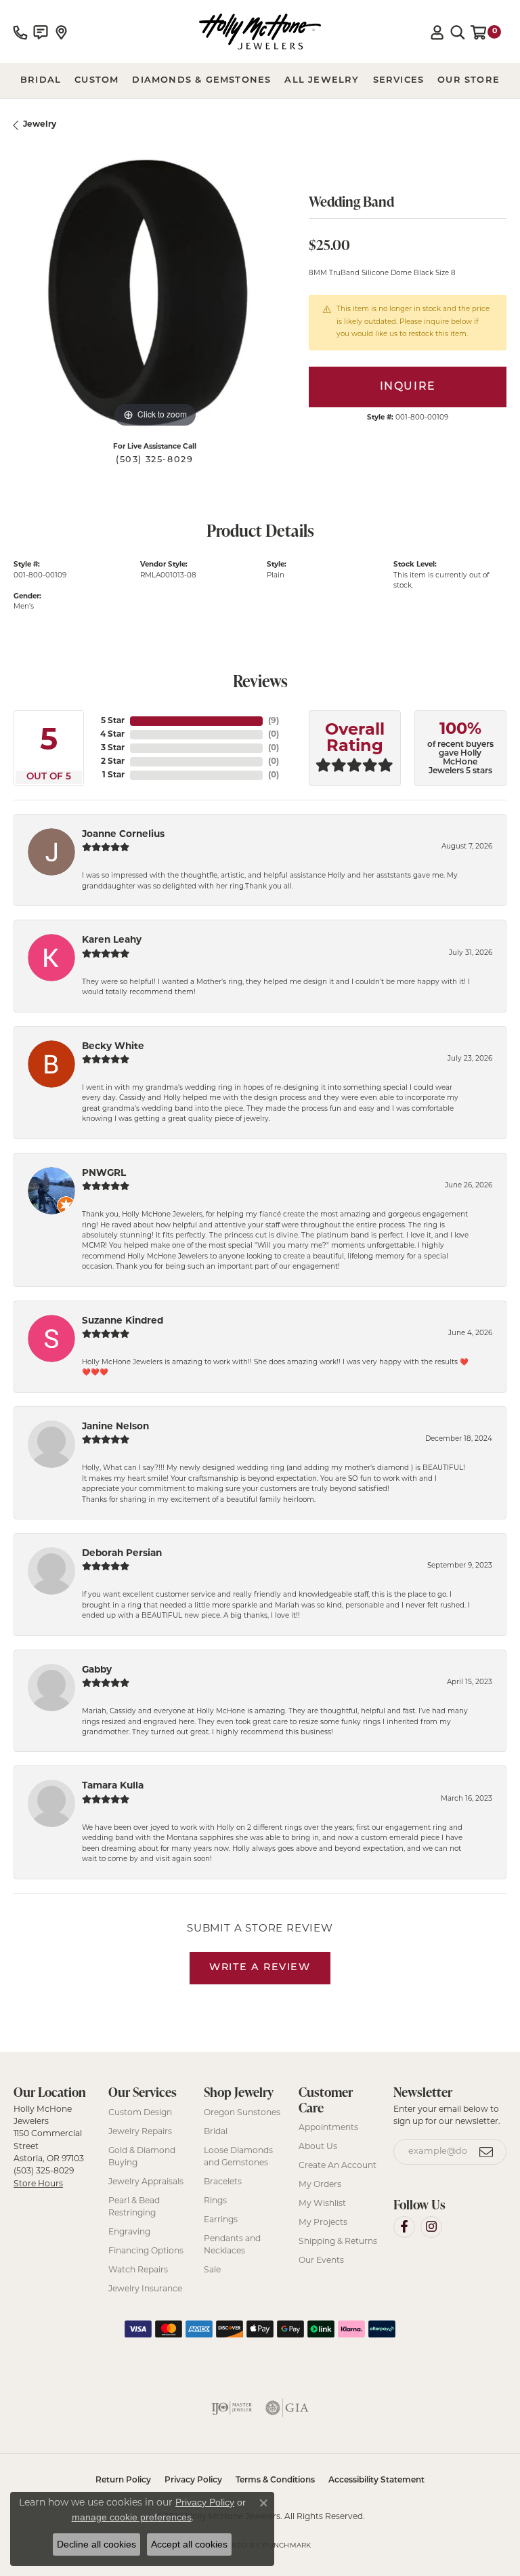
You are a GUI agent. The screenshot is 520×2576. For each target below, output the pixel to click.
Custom (96, 80)
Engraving (129, 2232)
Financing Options (146, 2251)
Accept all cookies (189, 2544)
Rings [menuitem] (215, 2201)
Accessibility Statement (376, 2480)
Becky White (113, 1047)
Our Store (469, 80)
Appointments (328, 2128)
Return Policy (123, 2480)
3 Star (113, 748)
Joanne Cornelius (123, 835)
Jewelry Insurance (145, 2289)
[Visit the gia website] (287, 2408)
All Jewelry (322, 80)
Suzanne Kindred (123, 1321)
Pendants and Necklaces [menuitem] (232, 2245)
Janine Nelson (115, 1427)
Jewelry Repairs (140, 2132)
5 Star (113, 721)
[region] (154, 290)
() (274, 721)
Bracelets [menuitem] (223, 2182)
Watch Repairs (138, 2270)
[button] (437, 32)
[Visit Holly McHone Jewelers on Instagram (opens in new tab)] (431, 2227)
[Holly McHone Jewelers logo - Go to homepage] (260, 32)
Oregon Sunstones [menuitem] (242, 2113)
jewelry (40, 125)
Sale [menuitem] (212, 2270)
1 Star (113, 775)
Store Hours (38, 2184)
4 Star (112, 735)
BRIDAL (41, 80)
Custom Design (140, 2113)
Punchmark (287, 2546)
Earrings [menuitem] (221, 2220)
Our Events (321, 2261)
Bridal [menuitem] (216, 2132)
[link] (20, 32)
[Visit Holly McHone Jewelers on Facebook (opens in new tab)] (404, 2227)
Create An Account (338, 2166)
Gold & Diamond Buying (142, 2157)
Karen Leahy (112, 940)
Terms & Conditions (275, 2480)
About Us (318, 2147)
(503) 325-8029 (154, 460)
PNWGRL (104, 1173)
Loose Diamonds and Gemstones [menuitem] (238, 2157)
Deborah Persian (122, 1554)
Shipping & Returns (338, 2242)
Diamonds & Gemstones (201, 80)
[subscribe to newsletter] (487, 2152)
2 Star (113, 762)
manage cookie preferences (132, 2517)
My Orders (320, 2185)
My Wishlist (322, 2204)
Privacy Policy (193, 2480)
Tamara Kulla (113, 1786)
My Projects (323, 2223)
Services (399, 80)
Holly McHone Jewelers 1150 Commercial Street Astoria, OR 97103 (49, 2147)
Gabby (97, 1670)
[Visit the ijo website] (232, 2408)
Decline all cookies (96, 2544)
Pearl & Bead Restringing (134, 2207)
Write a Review (260, 1968)
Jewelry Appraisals (146, 2182)
